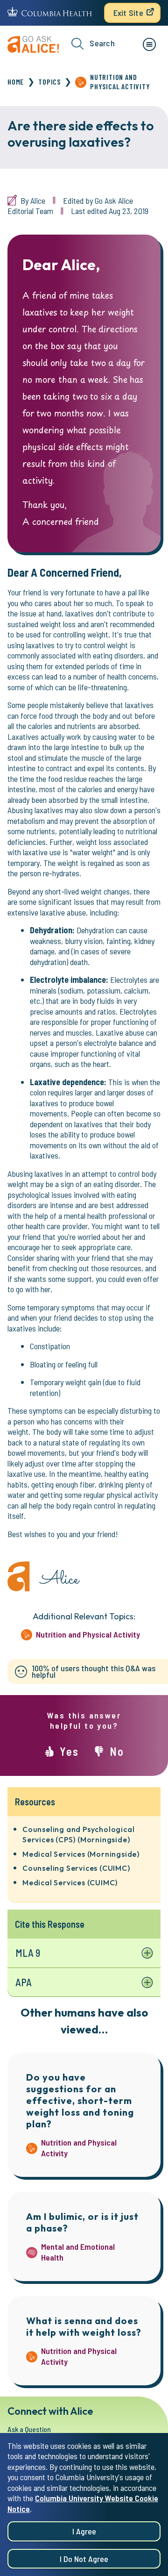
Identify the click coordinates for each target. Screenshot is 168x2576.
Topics (49, 82)
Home (16, 82)
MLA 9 (28, 1953)
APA (24, 1982)
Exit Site (128, 13)
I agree (84, 2531)
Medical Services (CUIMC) (70, 1882)
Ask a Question (29, 2429)
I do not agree (84, 2559)
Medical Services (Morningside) (81, 1854)
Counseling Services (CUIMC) (76, 1868)
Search (102, 43)
